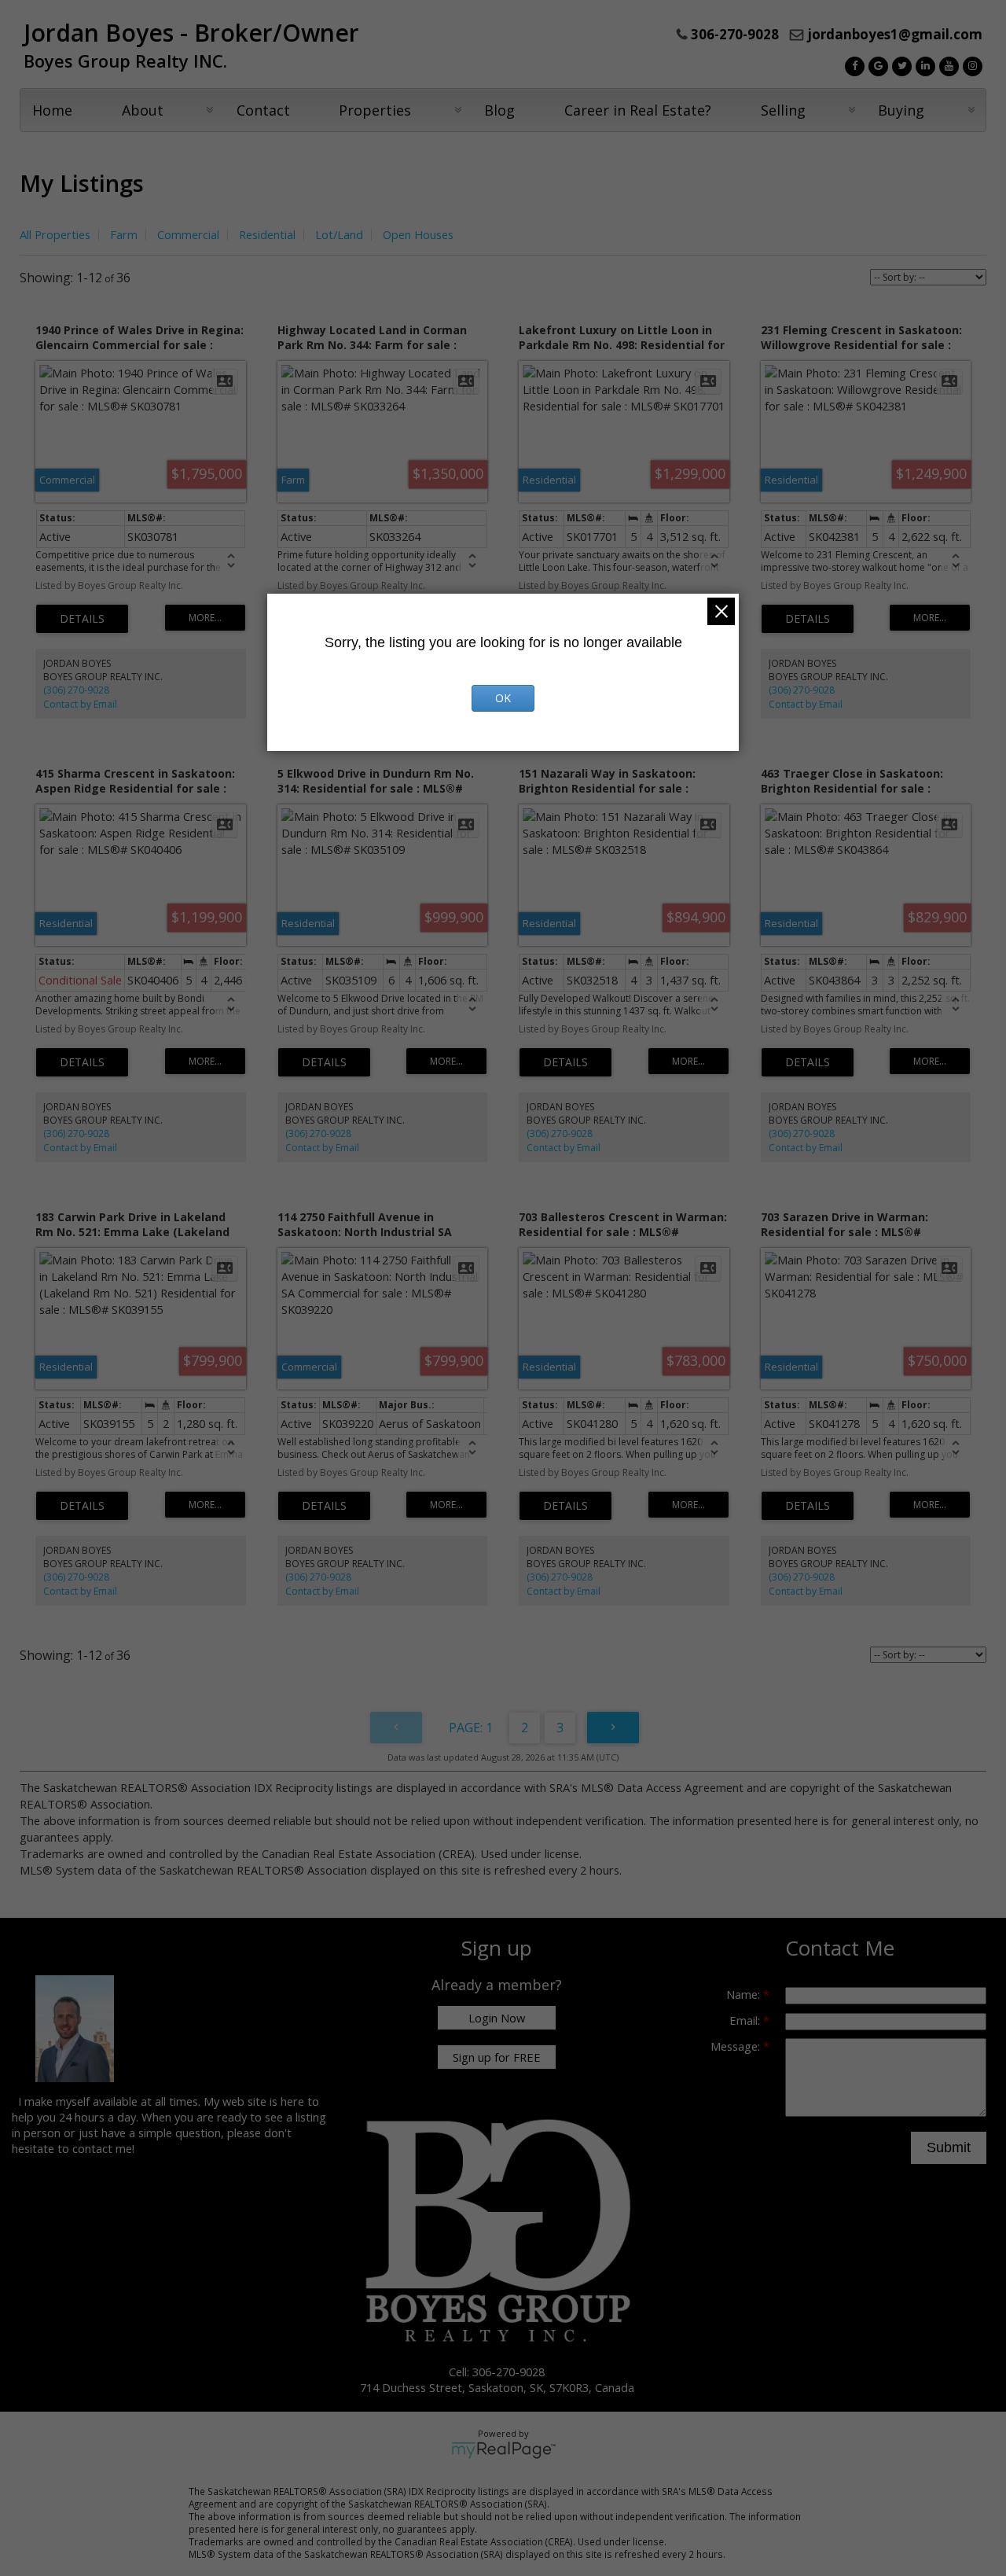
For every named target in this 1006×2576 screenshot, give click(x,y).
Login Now (497, 2018)
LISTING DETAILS (82, 619)
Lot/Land (339, 234)
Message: (737, 2046)
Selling (783, 110)
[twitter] (900, 64)
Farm (124, 234)
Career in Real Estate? (638, 110)
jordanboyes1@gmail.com (895, 34)
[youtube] (947, 64)
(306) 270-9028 (76, 690)
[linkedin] (923, 64)
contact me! (103, 2148)
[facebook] (853, 64)
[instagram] (971, 64)
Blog (499, 110)
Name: (745, 1994)
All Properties (55, 234)
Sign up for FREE (497, 2057)
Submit (949, 2147)
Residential (267, 234)
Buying (901, 110)
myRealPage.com (503, 2450)
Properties (375, 110)
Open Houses (418, 234)
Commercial (188, 234)
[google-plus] (876, 64)
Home (52, 110)
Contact (263, 110)
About (143, 110)
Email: (746, 2020)
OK (503, 698)
